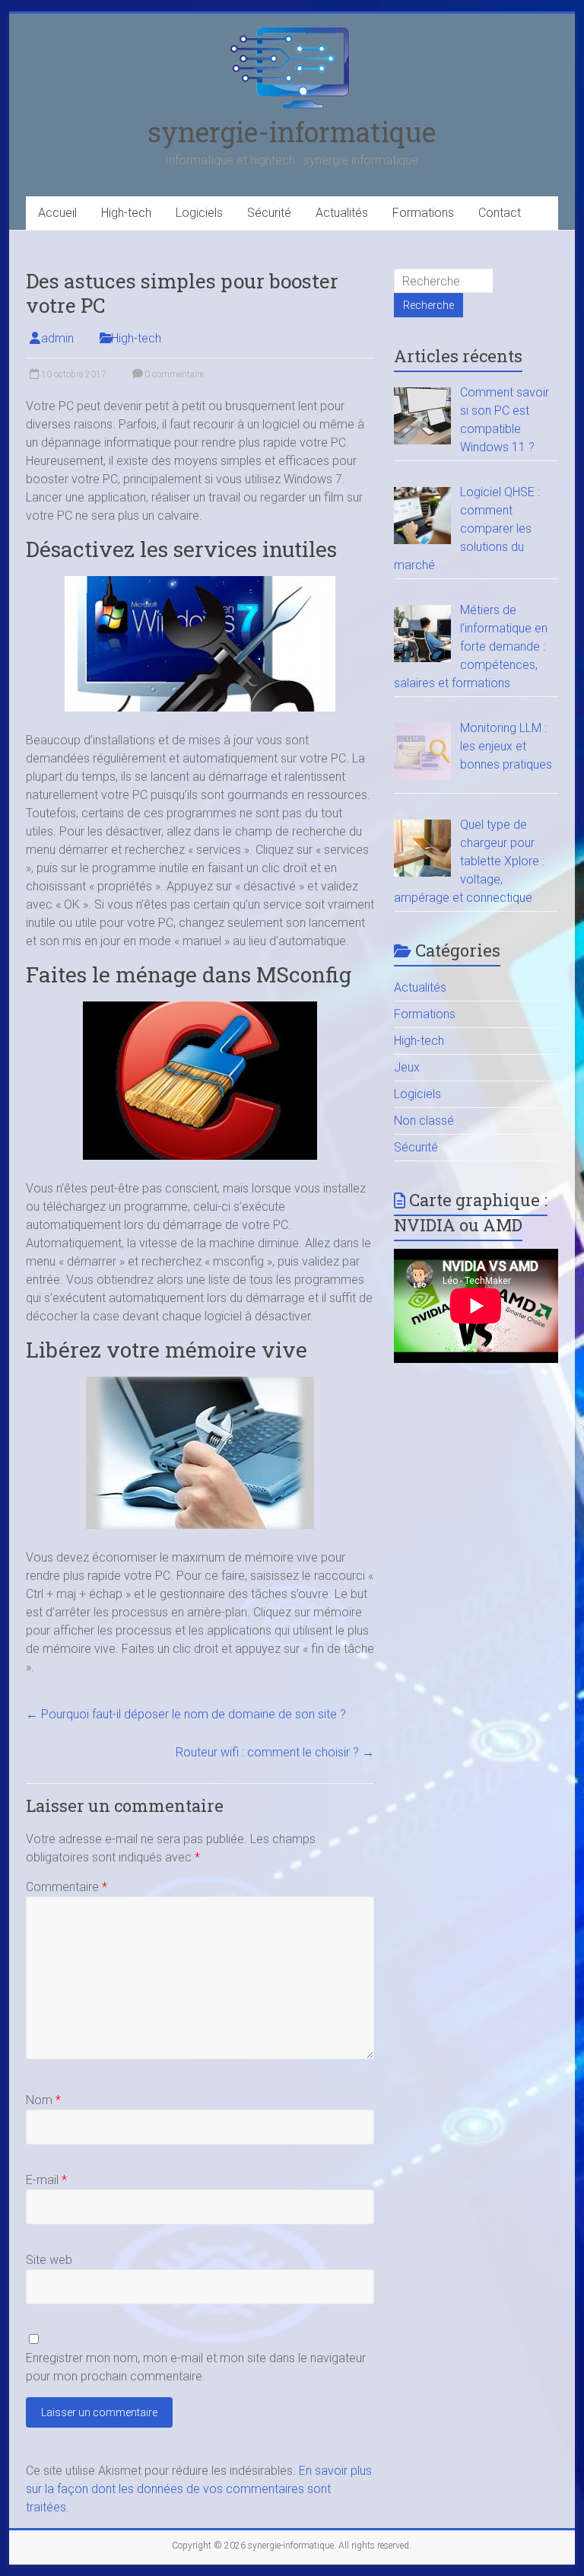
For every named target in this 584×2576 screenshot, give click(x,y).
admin (57, 338)
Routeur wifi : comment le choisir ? (275, 1752)
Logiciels (199, 213)
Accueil (57, 213)
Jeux (407, 1067)
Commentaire (67, 1887)
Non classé (424, 1121)
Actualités (342, 213)
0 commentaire (173, 374)
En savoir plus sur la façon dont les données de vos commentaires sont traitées (199, 2489)
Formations (423, 213)
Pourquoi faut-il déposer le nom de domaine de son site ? (186, 1714)
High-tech (126, 213)
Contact (500, 213)
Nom (43, 2100)
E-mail (46, 2180)
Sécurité (269, 213)
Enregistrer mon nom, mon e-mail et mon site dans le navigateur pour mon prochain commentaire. (196, 2367)
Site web (49, 2260)
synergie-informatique (292, 132)
